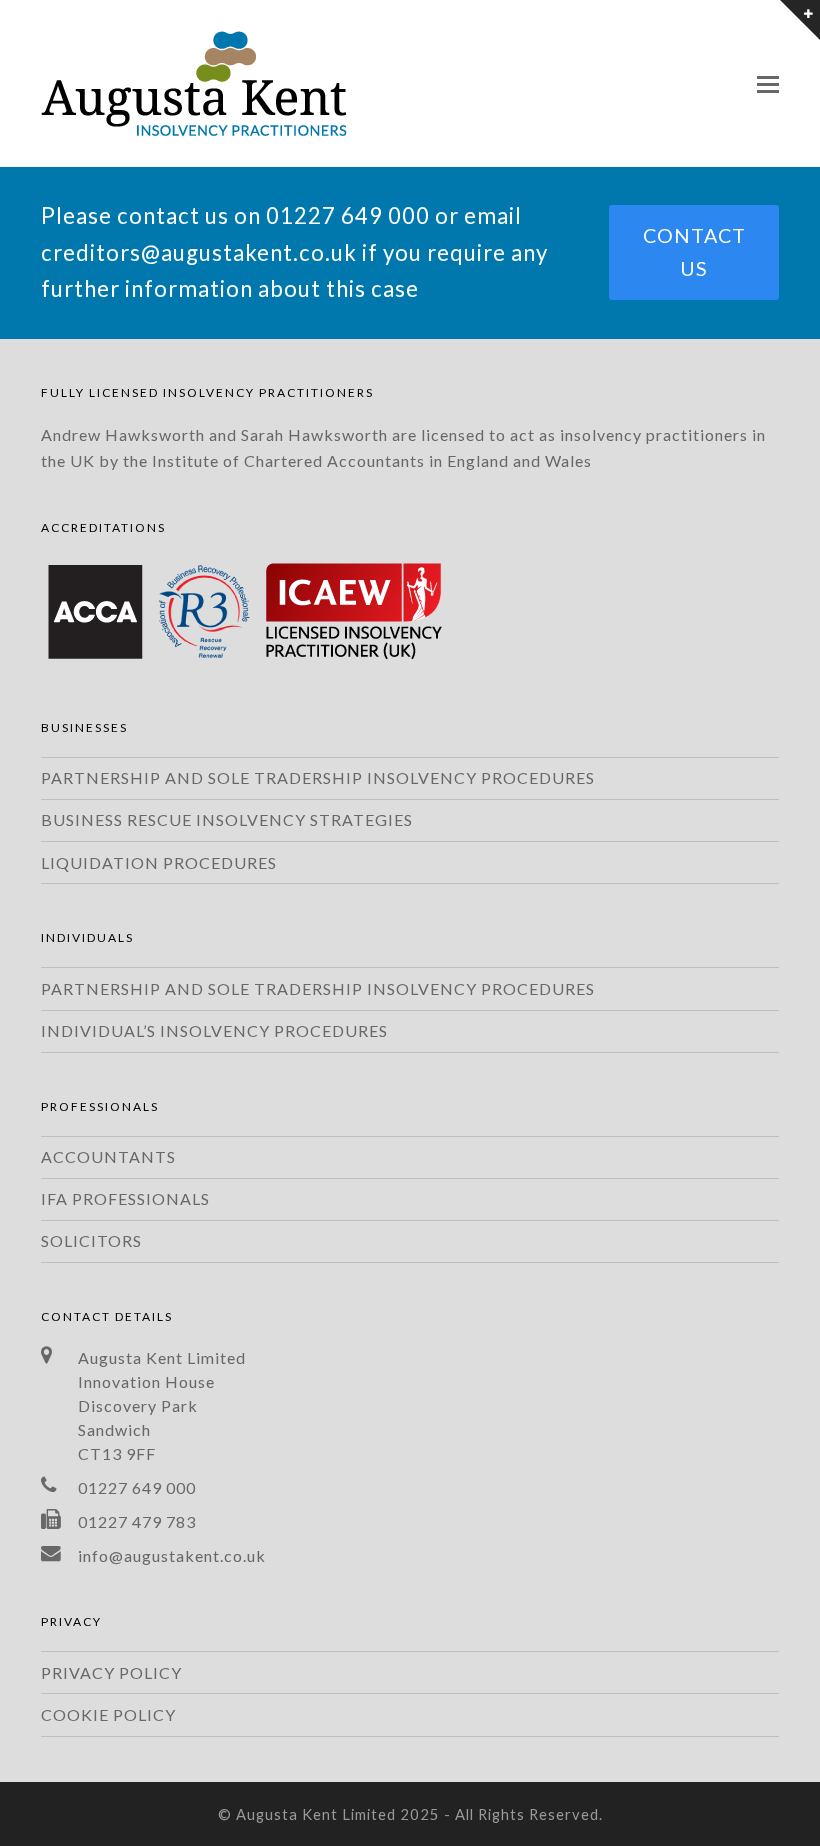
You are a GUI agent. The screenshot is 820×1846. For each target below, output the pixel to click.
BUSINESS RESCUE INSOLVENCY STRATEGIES (227, 819)
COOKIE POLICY (108, 1714)
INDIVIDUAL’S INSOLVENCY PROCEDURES (214, 1030)
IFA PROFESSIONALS (125, 1198)
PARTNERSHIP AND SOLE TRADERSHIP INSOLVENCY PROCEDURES (318, 777)
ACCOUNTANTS (108, 1156)
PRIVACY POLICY (111, 1672)
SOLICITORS (91, 1240)
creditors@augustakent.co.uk (199, 252)
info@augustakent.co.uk (172, 1555)
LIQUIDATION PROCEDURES (159, 862)
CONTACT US (694, 252)
